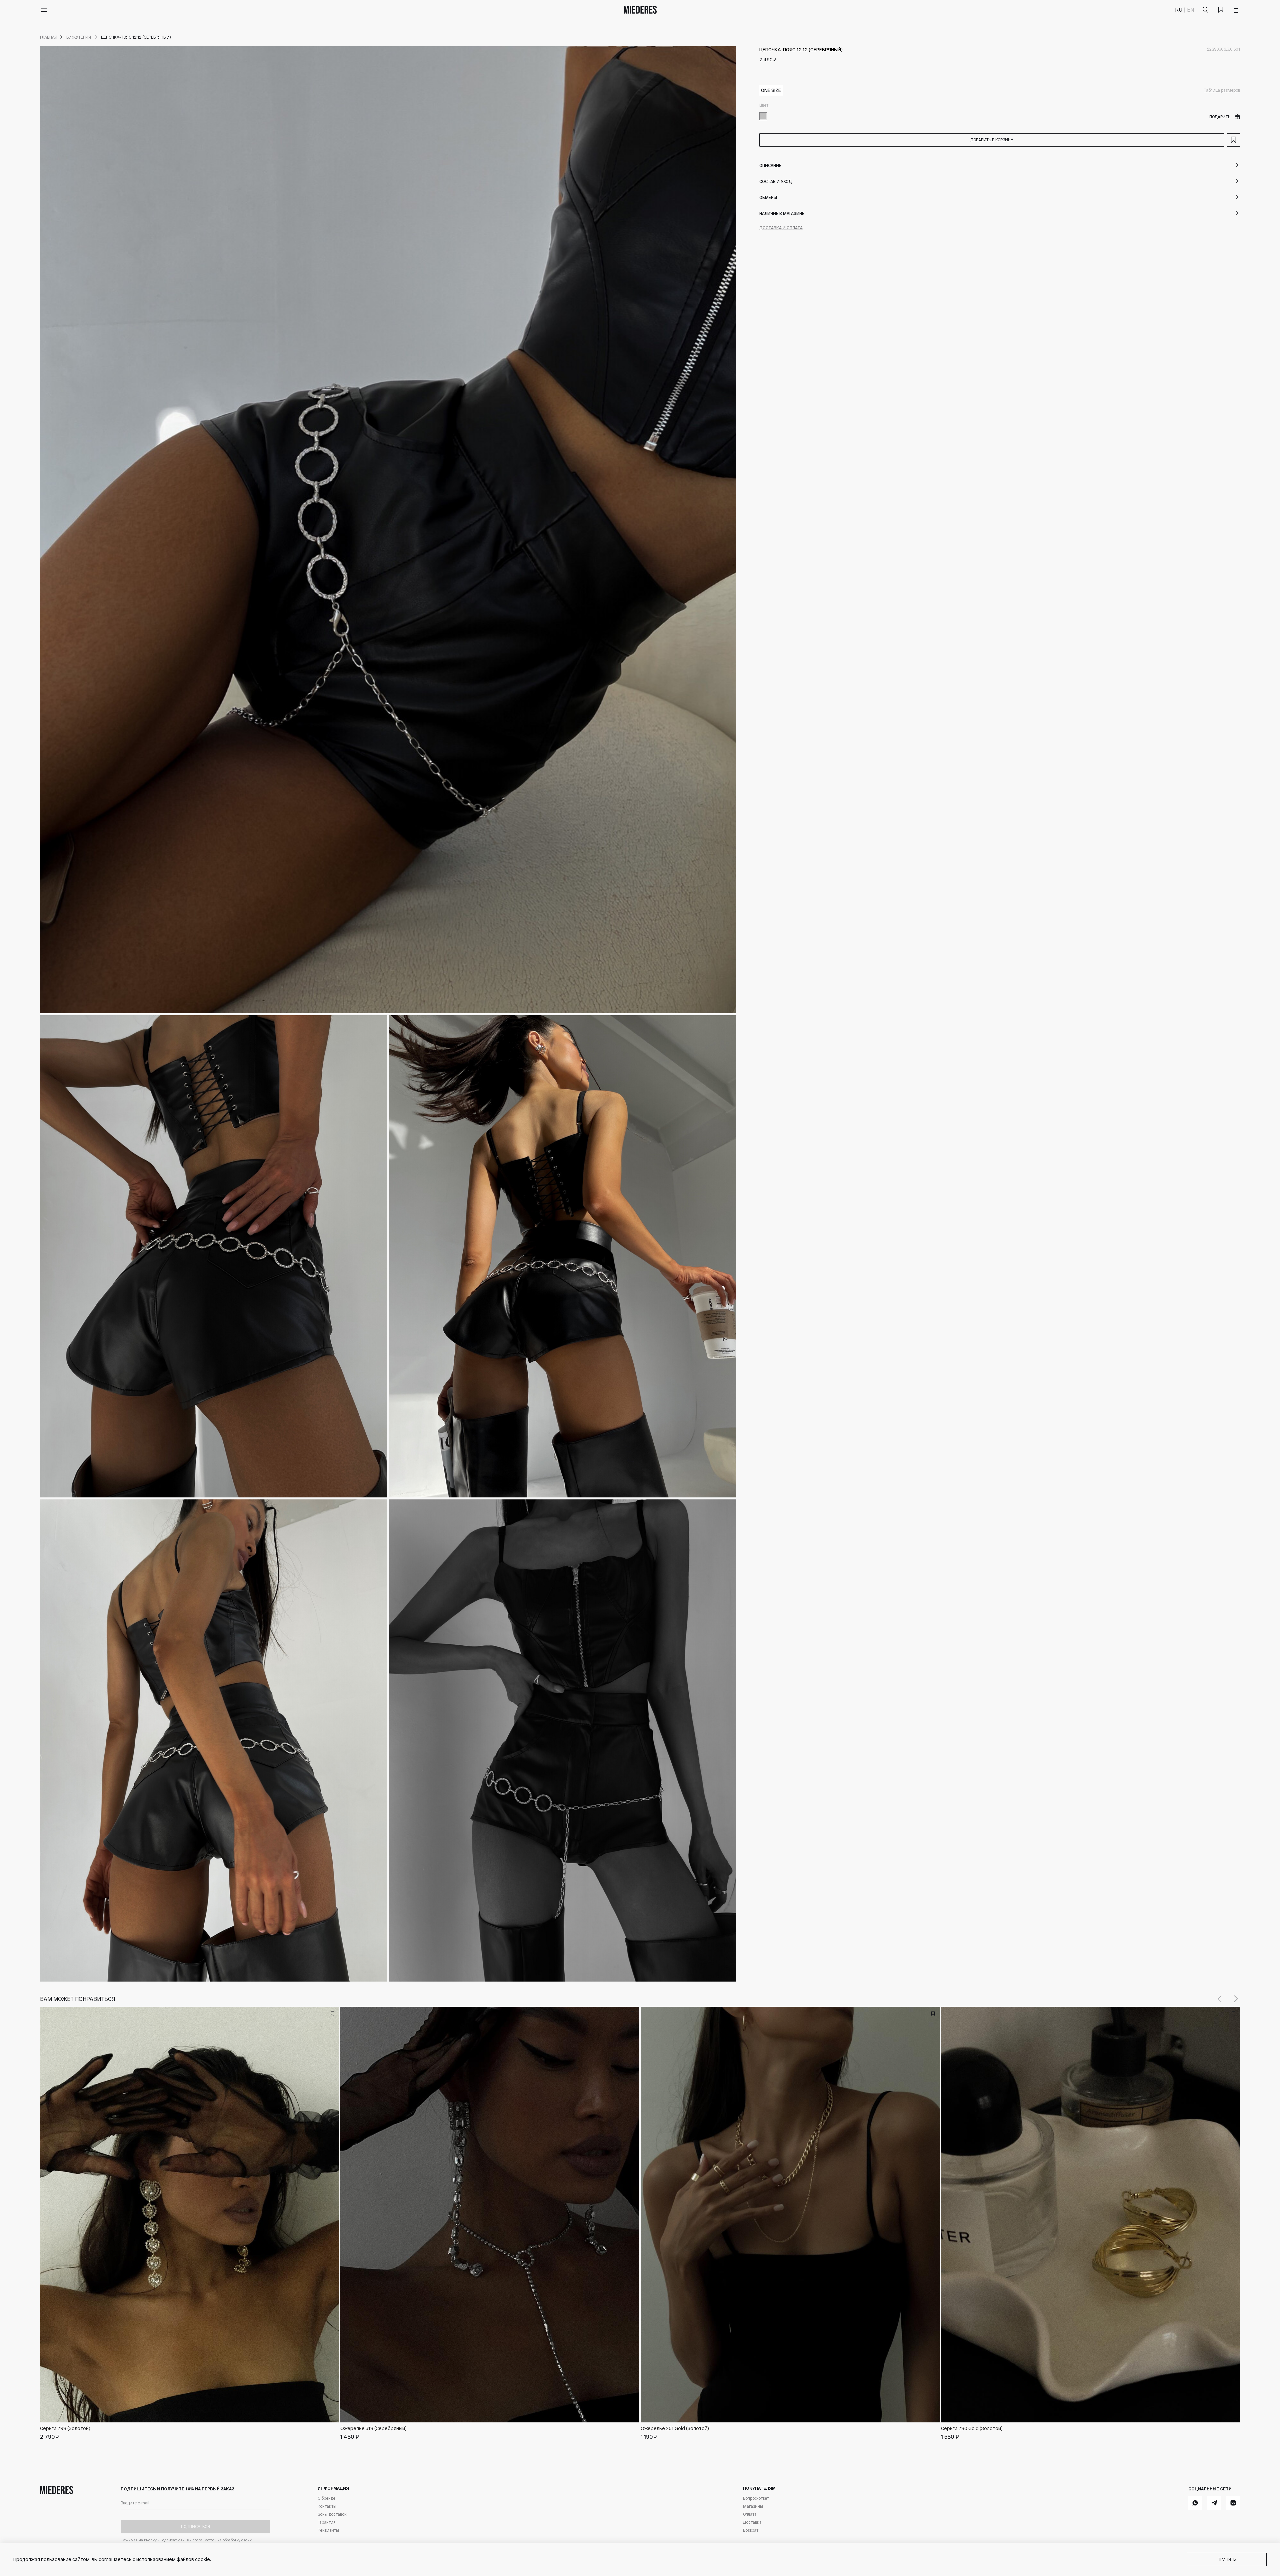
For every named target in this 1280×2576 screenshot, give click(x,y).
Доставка (752, 2522)
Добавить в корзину (992, 140)
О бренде (326, 2498)
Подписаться (195, 2526)
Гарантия (327, 2522)
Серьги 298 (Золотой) (65, 2428)
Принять (1227, 2559)
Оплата (750, 2514)
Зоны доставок (332, 2514)
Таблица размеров (1222, 90)
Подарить (1220, 117)
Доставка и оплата (781, 228)
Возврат (751, 2530)
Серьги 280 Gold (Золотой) (972, 2428)
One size (771, 90)
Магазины (753, 2506)
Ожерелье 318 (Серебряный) (373, 2428)
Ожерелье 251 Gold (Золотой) (675, 2428)
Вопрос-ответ (756, 2498)
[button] (1236, 1999)
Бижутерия (79, 37)
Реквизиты (328, 2530)
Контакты (327, 2506)
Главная (49, 37)
